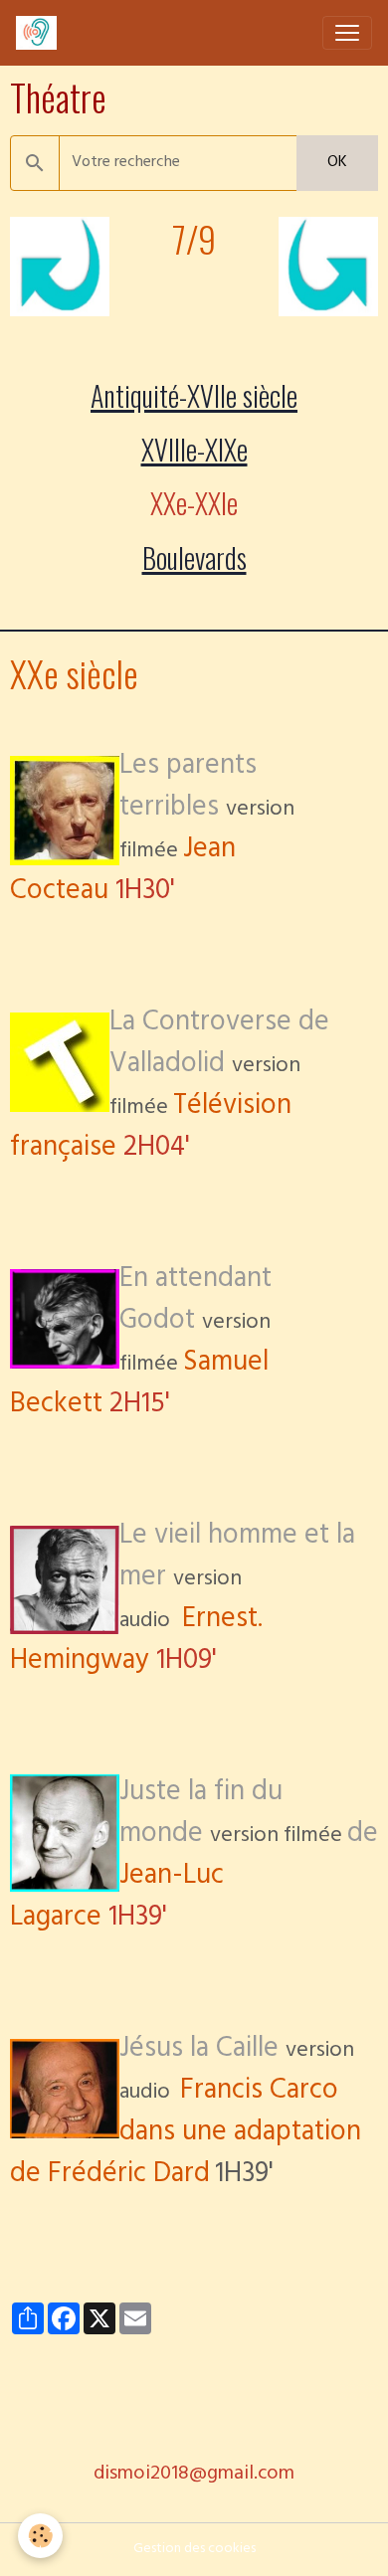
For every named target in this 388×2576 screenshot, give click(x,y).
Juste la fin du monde (201, 1816)
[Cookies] (40, 2536)
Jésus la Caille (199, 2051)
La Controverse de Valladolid (219, 1046)
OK (337, 163)
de (194, 1878)
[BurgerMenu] (347, 33)
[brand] (40, 33)
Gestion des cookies (194, 2550)
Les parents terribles (188, 789)
